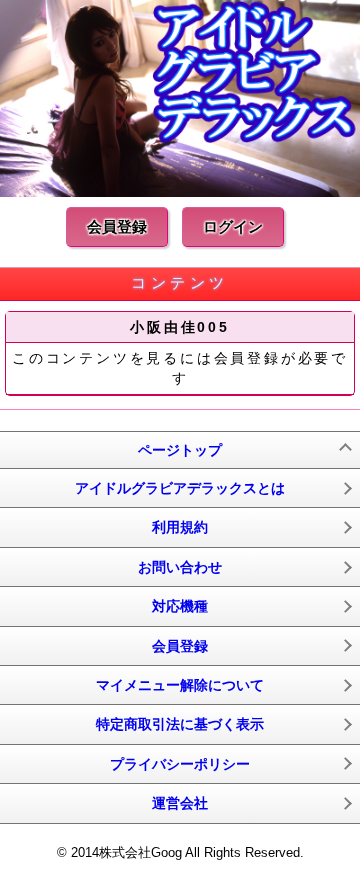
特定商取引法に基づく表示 (180, 724)
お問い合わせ (180, 567)
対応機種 (180, 606)
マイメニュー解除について (180, 685)
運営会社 (180, 803)
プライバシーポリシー (180, 764)
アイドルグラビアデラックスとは (180, 488)
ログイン (233, 226)
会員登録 (117, 226)
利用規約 (180, 527)
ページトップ (180, 450)
